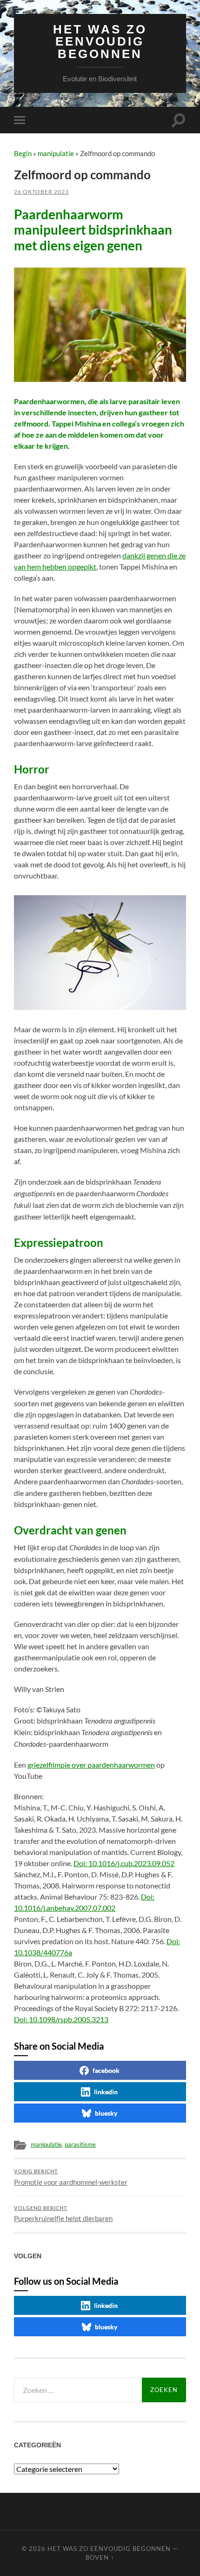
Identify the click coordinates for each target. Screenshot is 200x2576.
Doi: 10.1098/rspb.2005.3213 (61, 2019)
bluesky (106, 2113)
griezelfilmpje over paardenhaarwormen (91, 1765)
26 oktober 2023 (41, 192)
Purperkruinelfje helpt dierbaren (63, 2214)
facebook (106, 2070)
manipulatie (56, 153)
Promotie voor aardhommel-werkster (71, 2177)
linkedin (106, 2092)
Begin (23, 153)
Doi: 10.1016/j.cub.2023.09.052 (124, 1863)
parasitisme (80, 2144)
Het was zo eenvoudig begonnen (100, 42)
